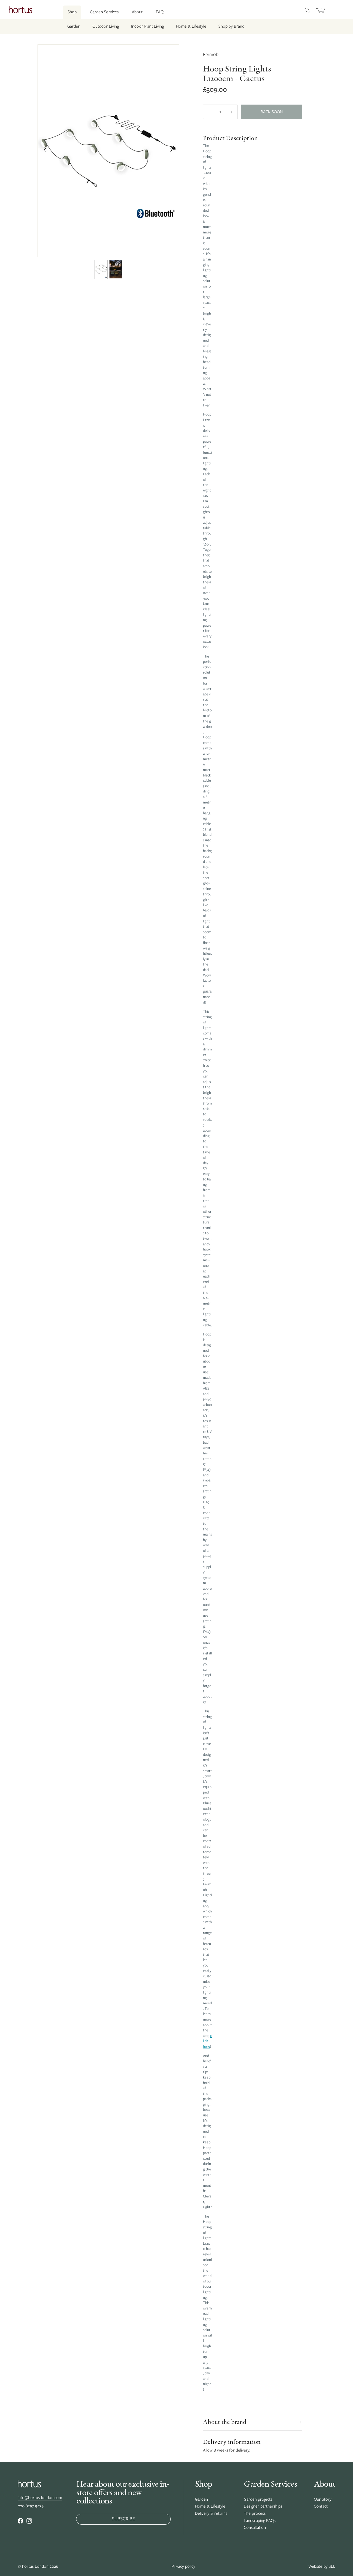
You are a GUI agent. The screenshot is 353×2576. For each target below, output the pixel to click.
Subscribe (123, 2519)
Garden (74, 26)
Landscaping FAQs (260, 2521)
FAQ (160, 12)
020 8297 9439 (31, 2506)
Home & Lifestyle (191, 26)
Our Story (323, 2499)
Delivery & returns (211, 2513)
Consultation (255, 2527)
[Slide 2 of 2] (116, 269)
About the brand (253, 2422)
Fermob (211, 54)
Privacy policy (183, 2566)
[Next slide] (173, 151)
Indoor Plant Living (147, 26)
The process (255, 2513)
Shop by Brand (231, 26)
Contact (321, 2506)
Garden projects (258, 2499)
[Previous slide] (44, 151)
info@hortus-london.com (40, 2498)
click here (207, 2041)
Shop (72, 12)
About (137, 12)
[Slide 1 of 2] (101, 269)
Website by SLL (322, 2566)
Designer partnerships (263, 2506)
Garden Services (104, 12)
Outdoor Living (106, 26)
